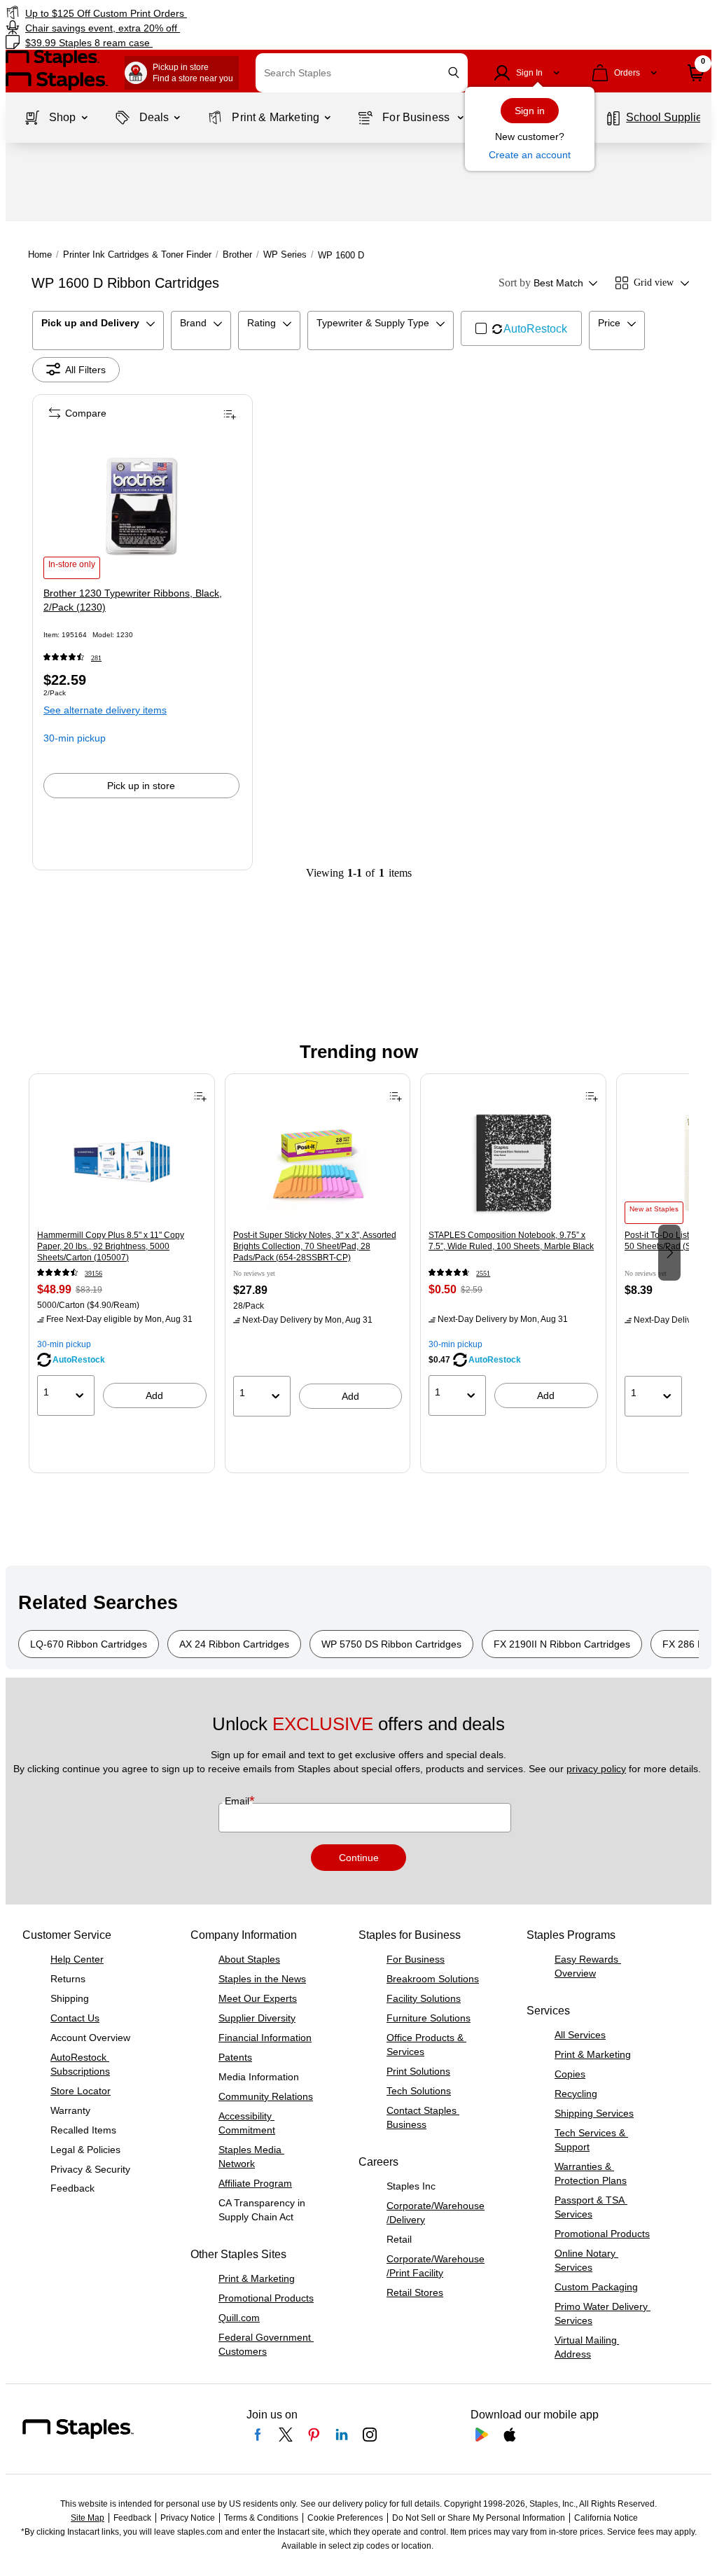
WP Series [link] (285, 255)
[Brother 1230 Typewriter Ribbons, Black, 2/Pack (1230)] (141, 506)
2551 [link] (483, 1273)
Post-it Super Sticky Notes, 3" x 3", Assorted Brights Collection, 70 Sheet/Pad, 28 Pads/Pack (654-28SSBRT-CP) (315, 1246)
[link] (182, 13)
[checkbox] (521, 328)
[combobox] (362, 73)
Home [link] (40, 255)
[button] (454, 72)
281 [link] (96, 658)
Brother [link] (237, 255)
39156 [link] (93, 1273)
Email (238, 1801)
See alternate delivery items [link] (105, 710)
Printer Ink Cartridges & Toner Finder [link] (137, 255)
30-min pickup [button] (75, 738)
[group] (122, 1251)
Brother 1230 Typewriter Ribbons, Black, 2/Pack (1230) (133, 600)
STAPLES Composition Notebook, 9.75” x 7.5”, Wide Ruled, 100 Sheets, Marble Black (511, 1241)
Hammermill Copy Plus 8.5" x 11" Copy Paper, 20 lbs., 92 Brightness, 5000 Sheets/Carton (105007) (111, 1246)
